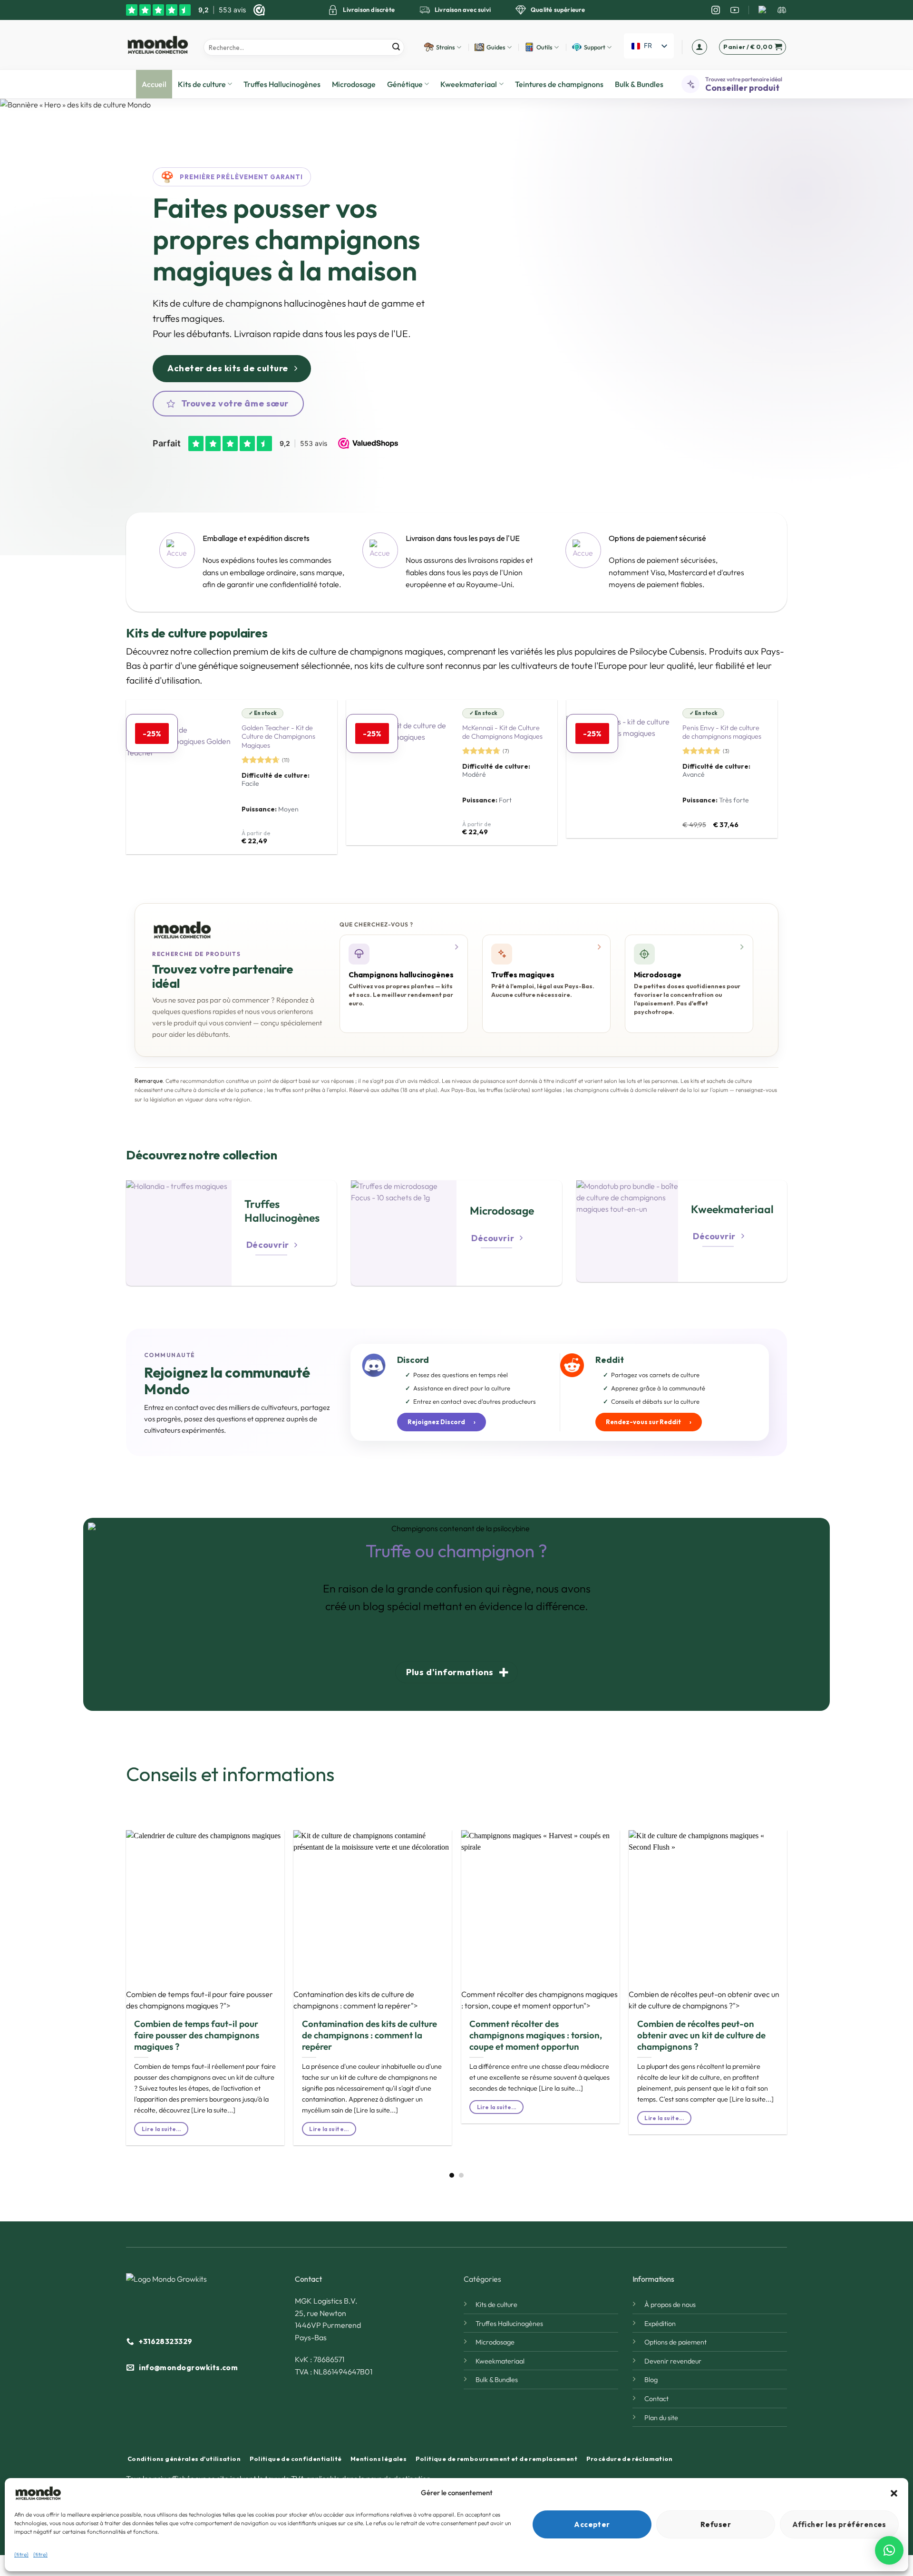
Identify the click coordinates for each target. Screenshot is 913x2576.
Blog (651, 2380)
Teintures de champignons (559, 84)
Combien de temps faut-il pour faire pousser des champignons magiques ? (197, 2035)
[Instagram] (716, 10)
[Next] (802, 1971)
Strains (446, 47)
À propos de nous (670, 2305)
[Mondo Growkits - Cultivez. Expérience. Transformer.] (158, 45)
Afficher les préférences (839, 2524)
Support (595, 47)
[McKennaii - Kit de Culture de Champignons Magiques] (399, 772)
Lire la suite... (161, 2129)
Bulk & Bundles (639, 84)
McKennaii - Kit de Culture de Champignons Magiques (502, 732)
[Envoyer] (396, 47)
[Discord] (782, 10)
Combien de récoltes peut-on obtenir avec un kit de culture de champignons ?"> (704, 2000)
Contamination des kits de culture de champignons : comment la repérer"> (356, 2000)
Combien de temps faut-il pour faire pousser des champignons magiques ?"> (199, 2000)
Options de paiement (675, 2342)
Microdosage (354, 84)
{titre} (21, 2554)
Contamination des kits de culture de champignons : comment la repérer (369, 2035)
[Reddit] (763, 10)
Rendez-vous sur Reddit (649, 1422)
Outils (544, 47)
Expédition (660, 2324)
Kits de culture (202, 84)
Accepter (592, 2524)
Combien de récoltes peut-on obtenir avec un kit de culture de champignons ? (701, 2035)
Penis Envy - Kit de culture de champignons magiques (722, 732)
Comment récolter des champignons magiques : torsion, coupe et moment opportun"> (539, 2000)
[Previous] (111, 1971)
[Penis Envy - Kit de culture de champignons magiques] (619, 769)
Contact (656, 2399)
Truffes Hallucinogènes (282, 84)
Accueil (154, 84)
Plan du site (661, 2418)
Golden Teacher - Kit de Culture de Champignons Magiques (278, 737)
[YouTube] (735, 10)
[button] (894, 2493)
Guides (496, 47)
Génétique (405, 84)
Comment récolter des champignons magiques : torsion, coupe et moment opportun (536, 2035)
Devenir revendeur (673, 2361)
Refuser (716, 2524)
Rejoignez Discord (442, 1422)
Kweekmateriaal (469, 84)
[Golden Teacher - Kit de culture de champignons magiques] (179, 777)
